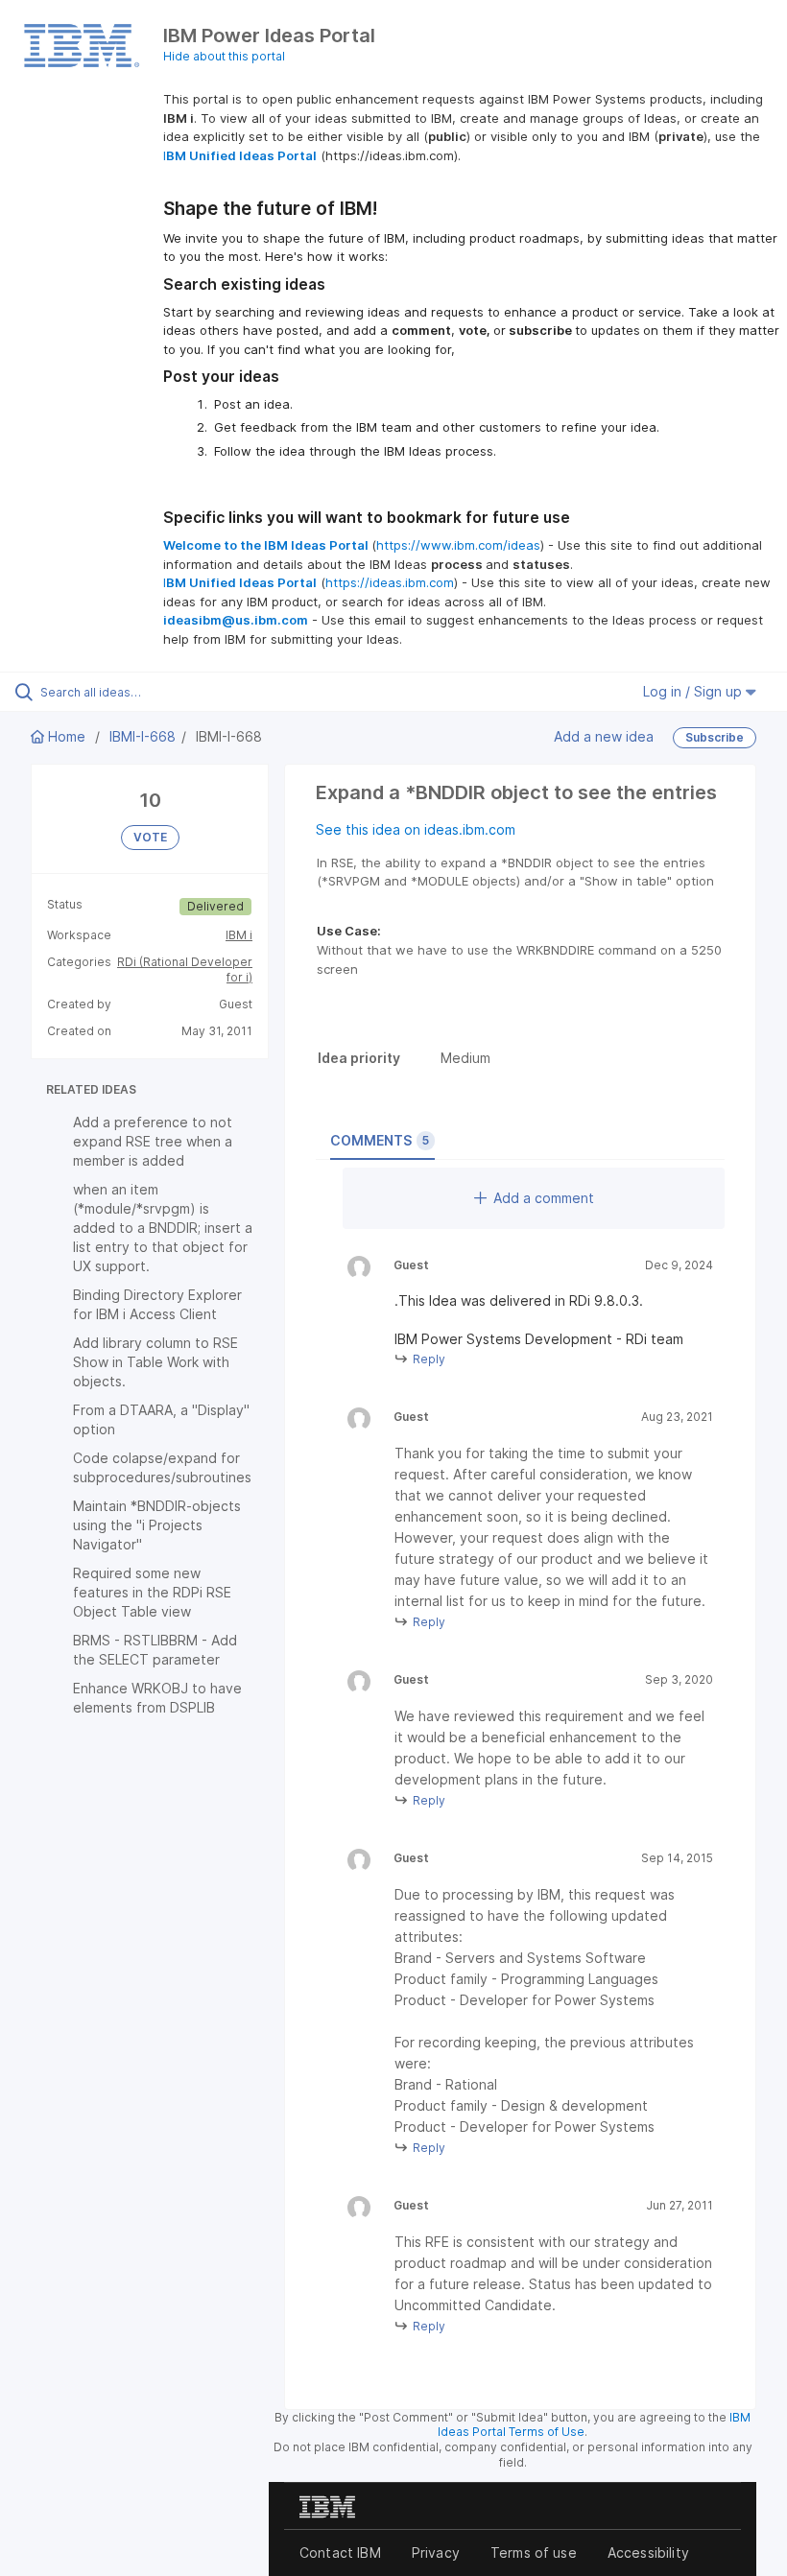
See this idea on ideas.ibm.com (416, 829)
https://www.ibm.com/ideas (458, 545)
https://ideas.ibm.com (390, 582)
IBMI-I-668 (143, 736)
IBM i (239, 935)
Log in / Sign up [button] (694, 691)
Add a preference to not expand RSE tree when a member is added (153, 1141)
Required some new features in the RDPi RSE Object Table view (152, 1592)
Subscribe (715, 737)
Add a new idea (604, 736)
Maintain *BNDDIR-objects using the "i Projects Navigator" (157, 1525)
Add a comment (544, 1198)
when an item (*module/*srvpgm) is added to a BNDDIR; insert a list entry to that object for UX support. (163, 1228)
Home (67, 736)
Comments (380, 1140)
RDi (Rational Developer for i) (185, 969)
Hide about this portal (224, 56)
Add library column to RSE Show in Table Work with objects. (155, 1362)
